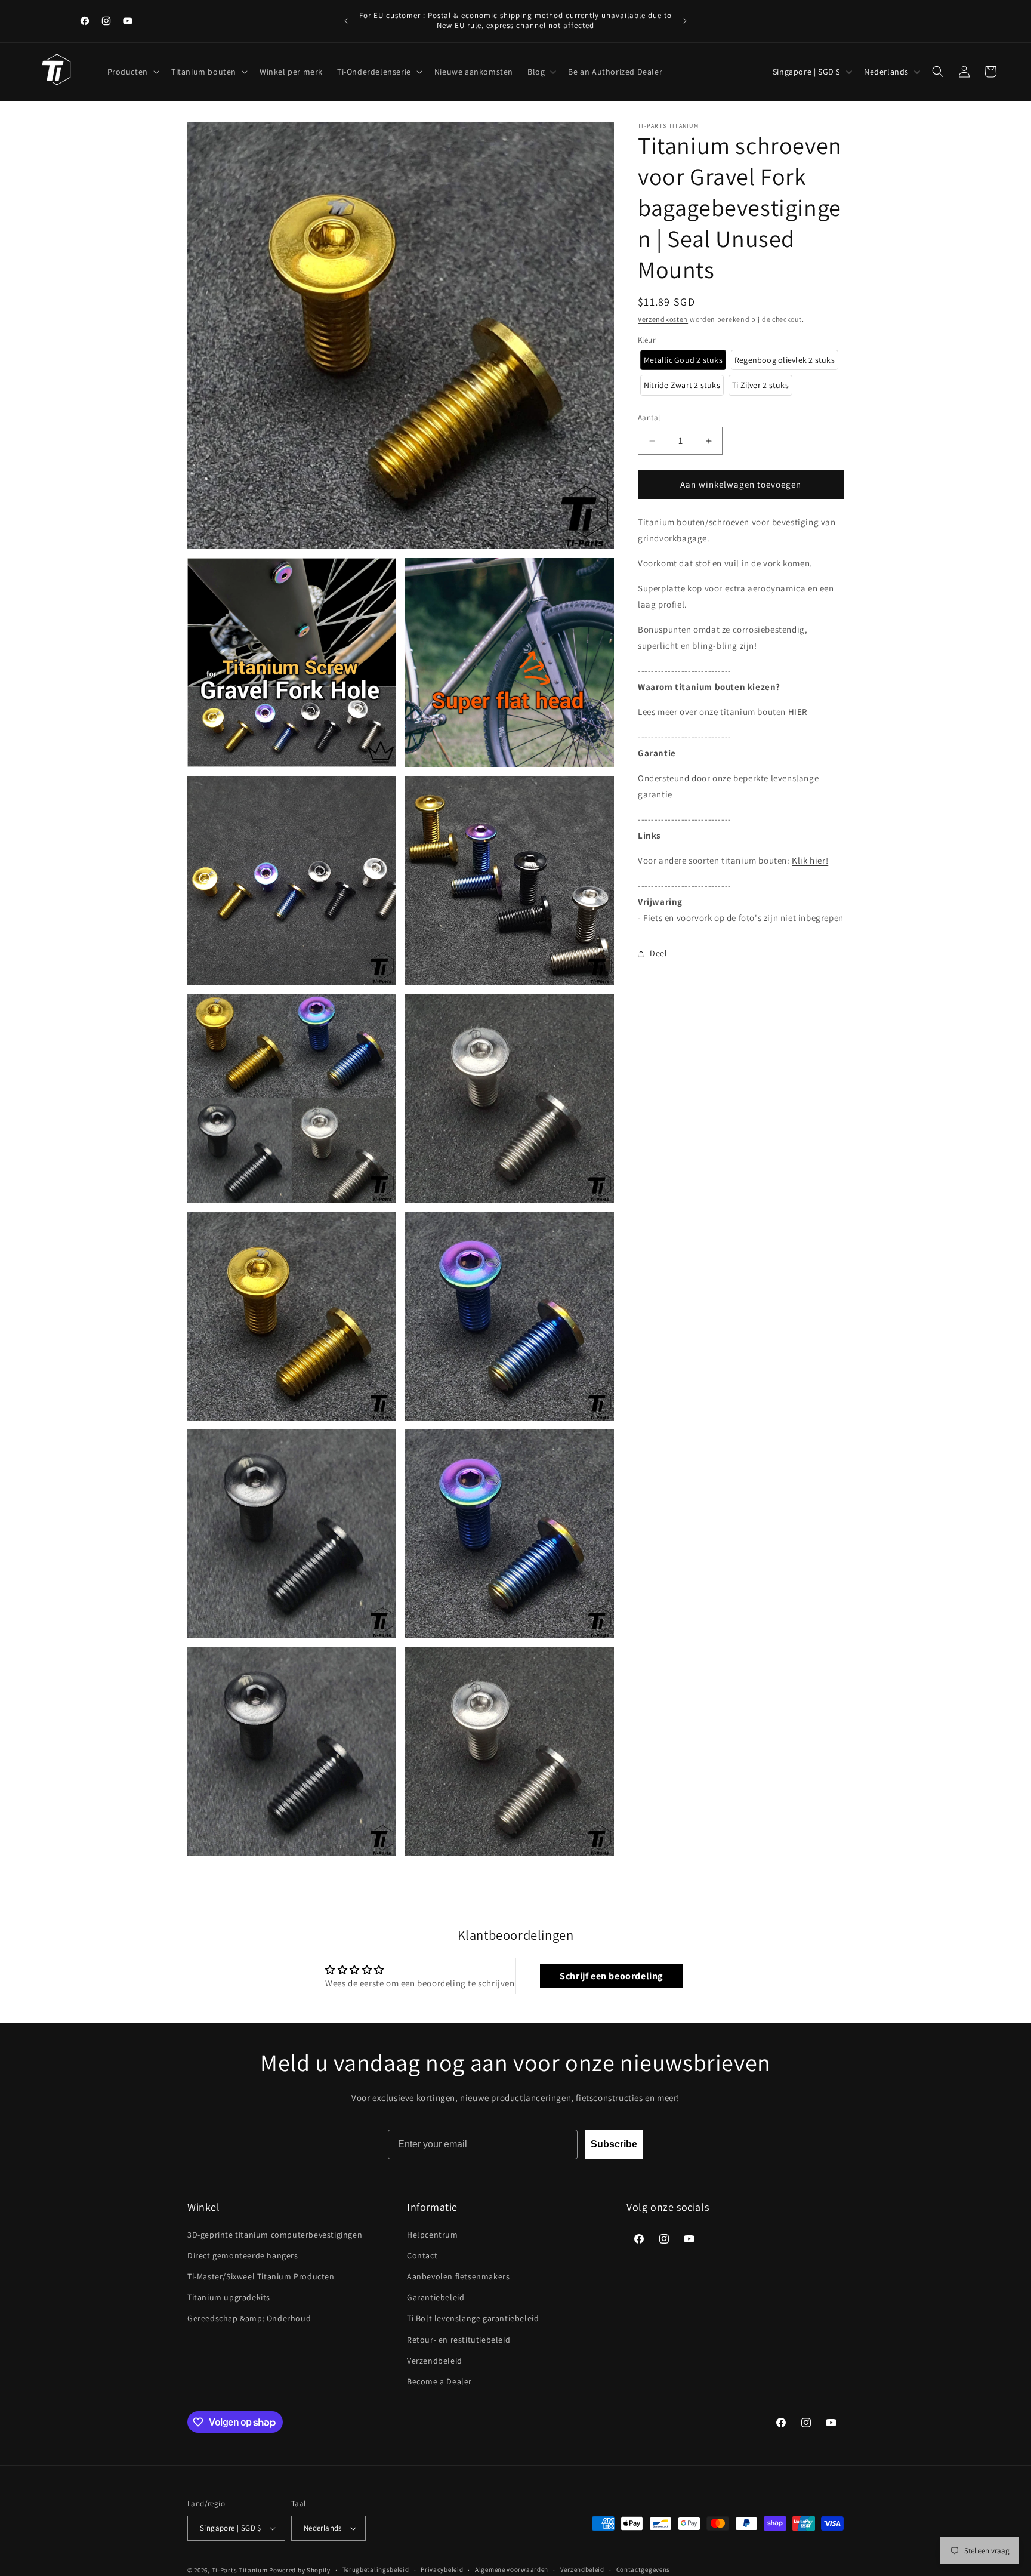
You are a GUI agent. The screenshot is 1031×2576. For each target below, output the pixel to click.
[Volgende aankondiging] (685, 21)
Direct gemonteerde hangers (243, 2255)
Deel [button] (658, 953)
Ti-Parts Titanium (240, 2570)
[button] (132, 72)
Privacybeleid (442, 2569)
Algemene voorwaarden (512, 2569)
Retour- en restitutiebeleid (459, 2340)
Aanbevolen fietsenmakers (458, 2276)
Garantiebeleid (436, 2297)
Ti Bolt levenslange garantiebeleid (473, 2318)
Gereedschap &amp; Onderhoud (249, 2318)
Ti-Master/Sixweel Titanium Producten (261, 2276)
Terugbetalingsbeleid (376, 2569)
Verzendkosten (663, 319)
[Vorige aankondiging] (346, 21)
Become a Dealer (439, 2381)
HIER (798, 712)
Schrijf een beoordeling (611, 1976)
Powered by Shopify (300, 2570)
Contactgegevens (643, 2569)
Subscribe (614, 2144)
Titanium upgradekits (229, 2297)
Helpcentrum (433, 2235)
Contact (422, 2255)
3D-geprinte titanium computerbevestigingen (275, 2235)
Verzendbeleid (435, 2361)
